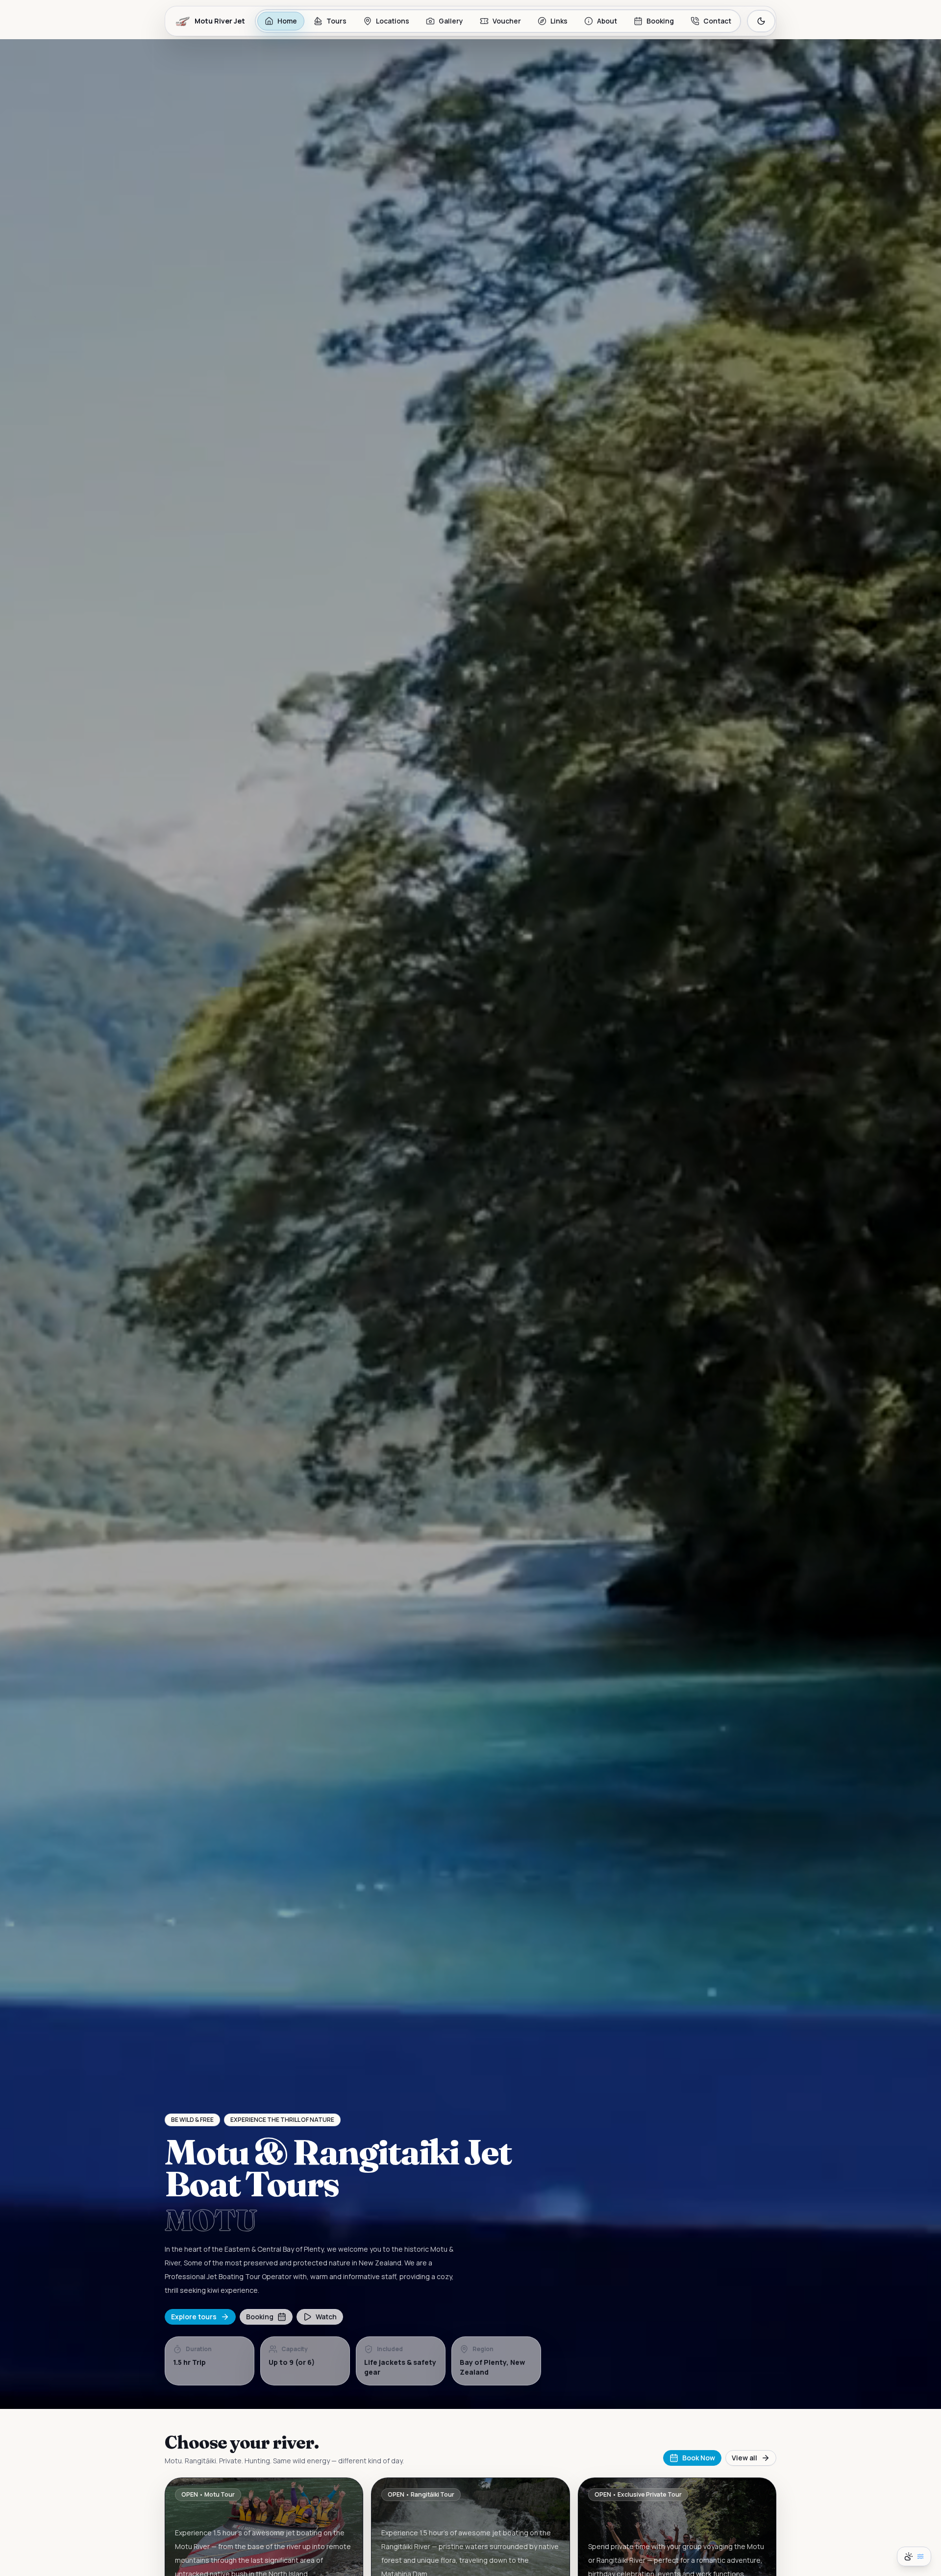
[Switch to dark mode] (761, 21)
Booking (260, 2317)
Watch (326, 2317)
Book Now (699, 2458)
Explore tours (194, 2317)
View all (744, 2458)
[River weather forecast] (914, 2556)
